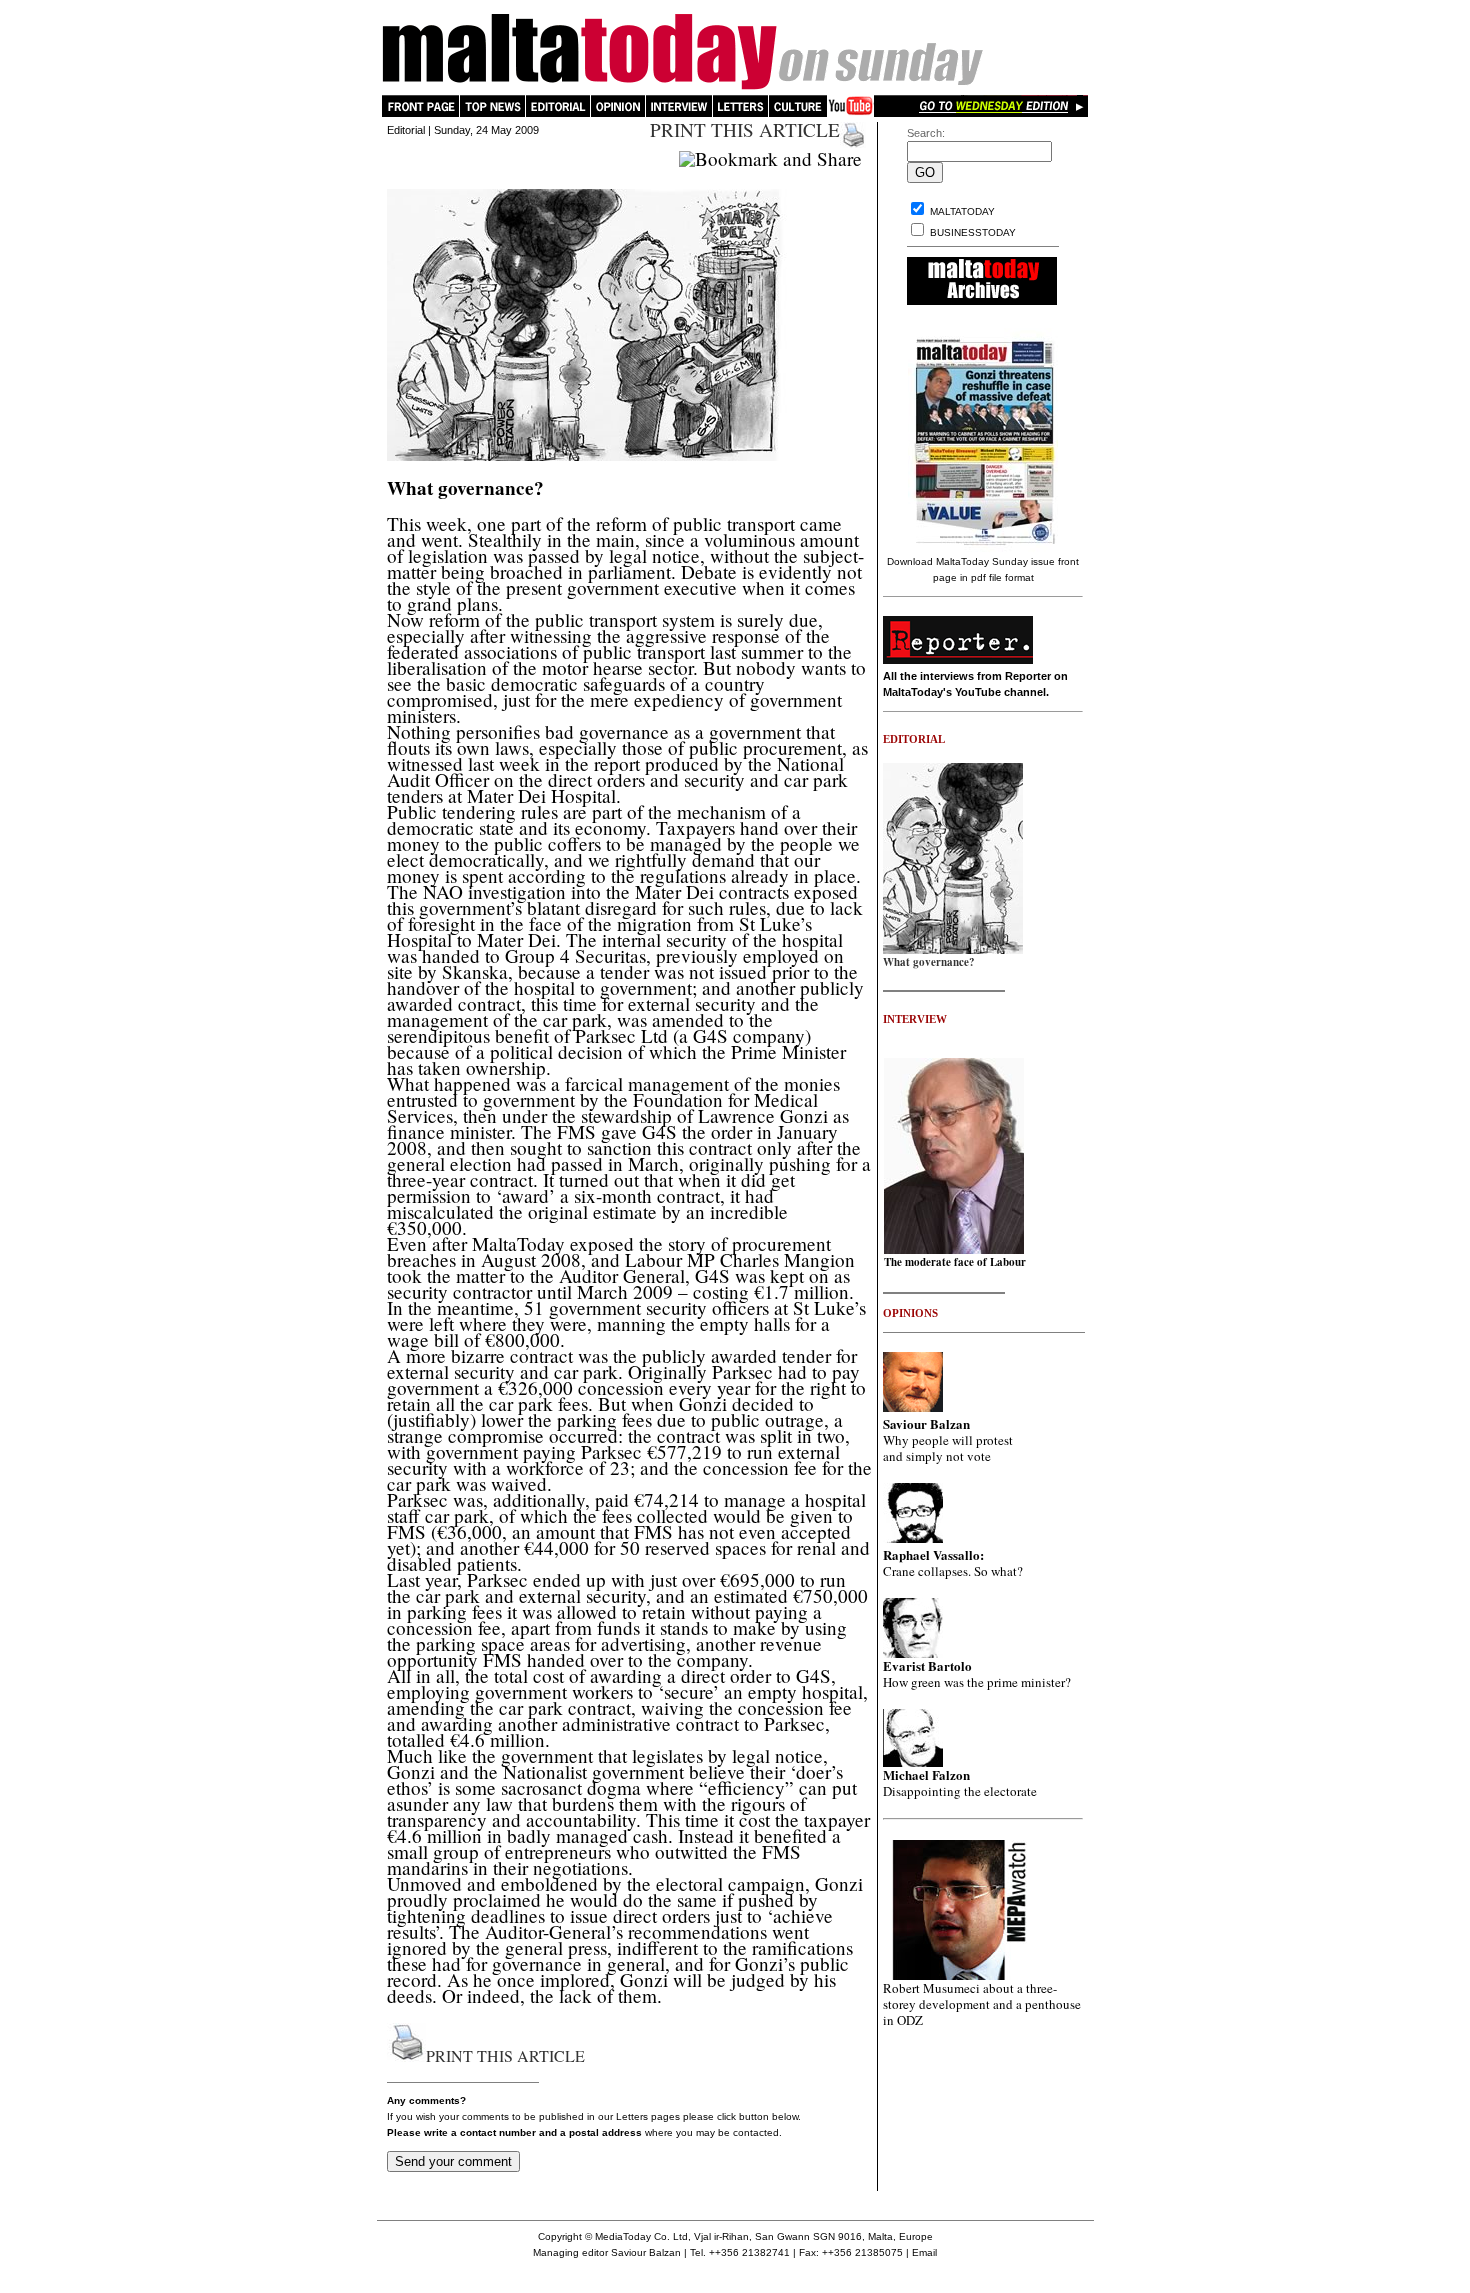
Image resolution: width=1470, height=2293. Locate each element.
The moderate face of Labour (955, 1262)
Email (924, 2252)
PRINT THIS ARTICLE (745, 129)
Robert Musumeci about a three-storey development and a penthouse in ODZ (982, 2004)
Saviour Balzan (646, 2252)
